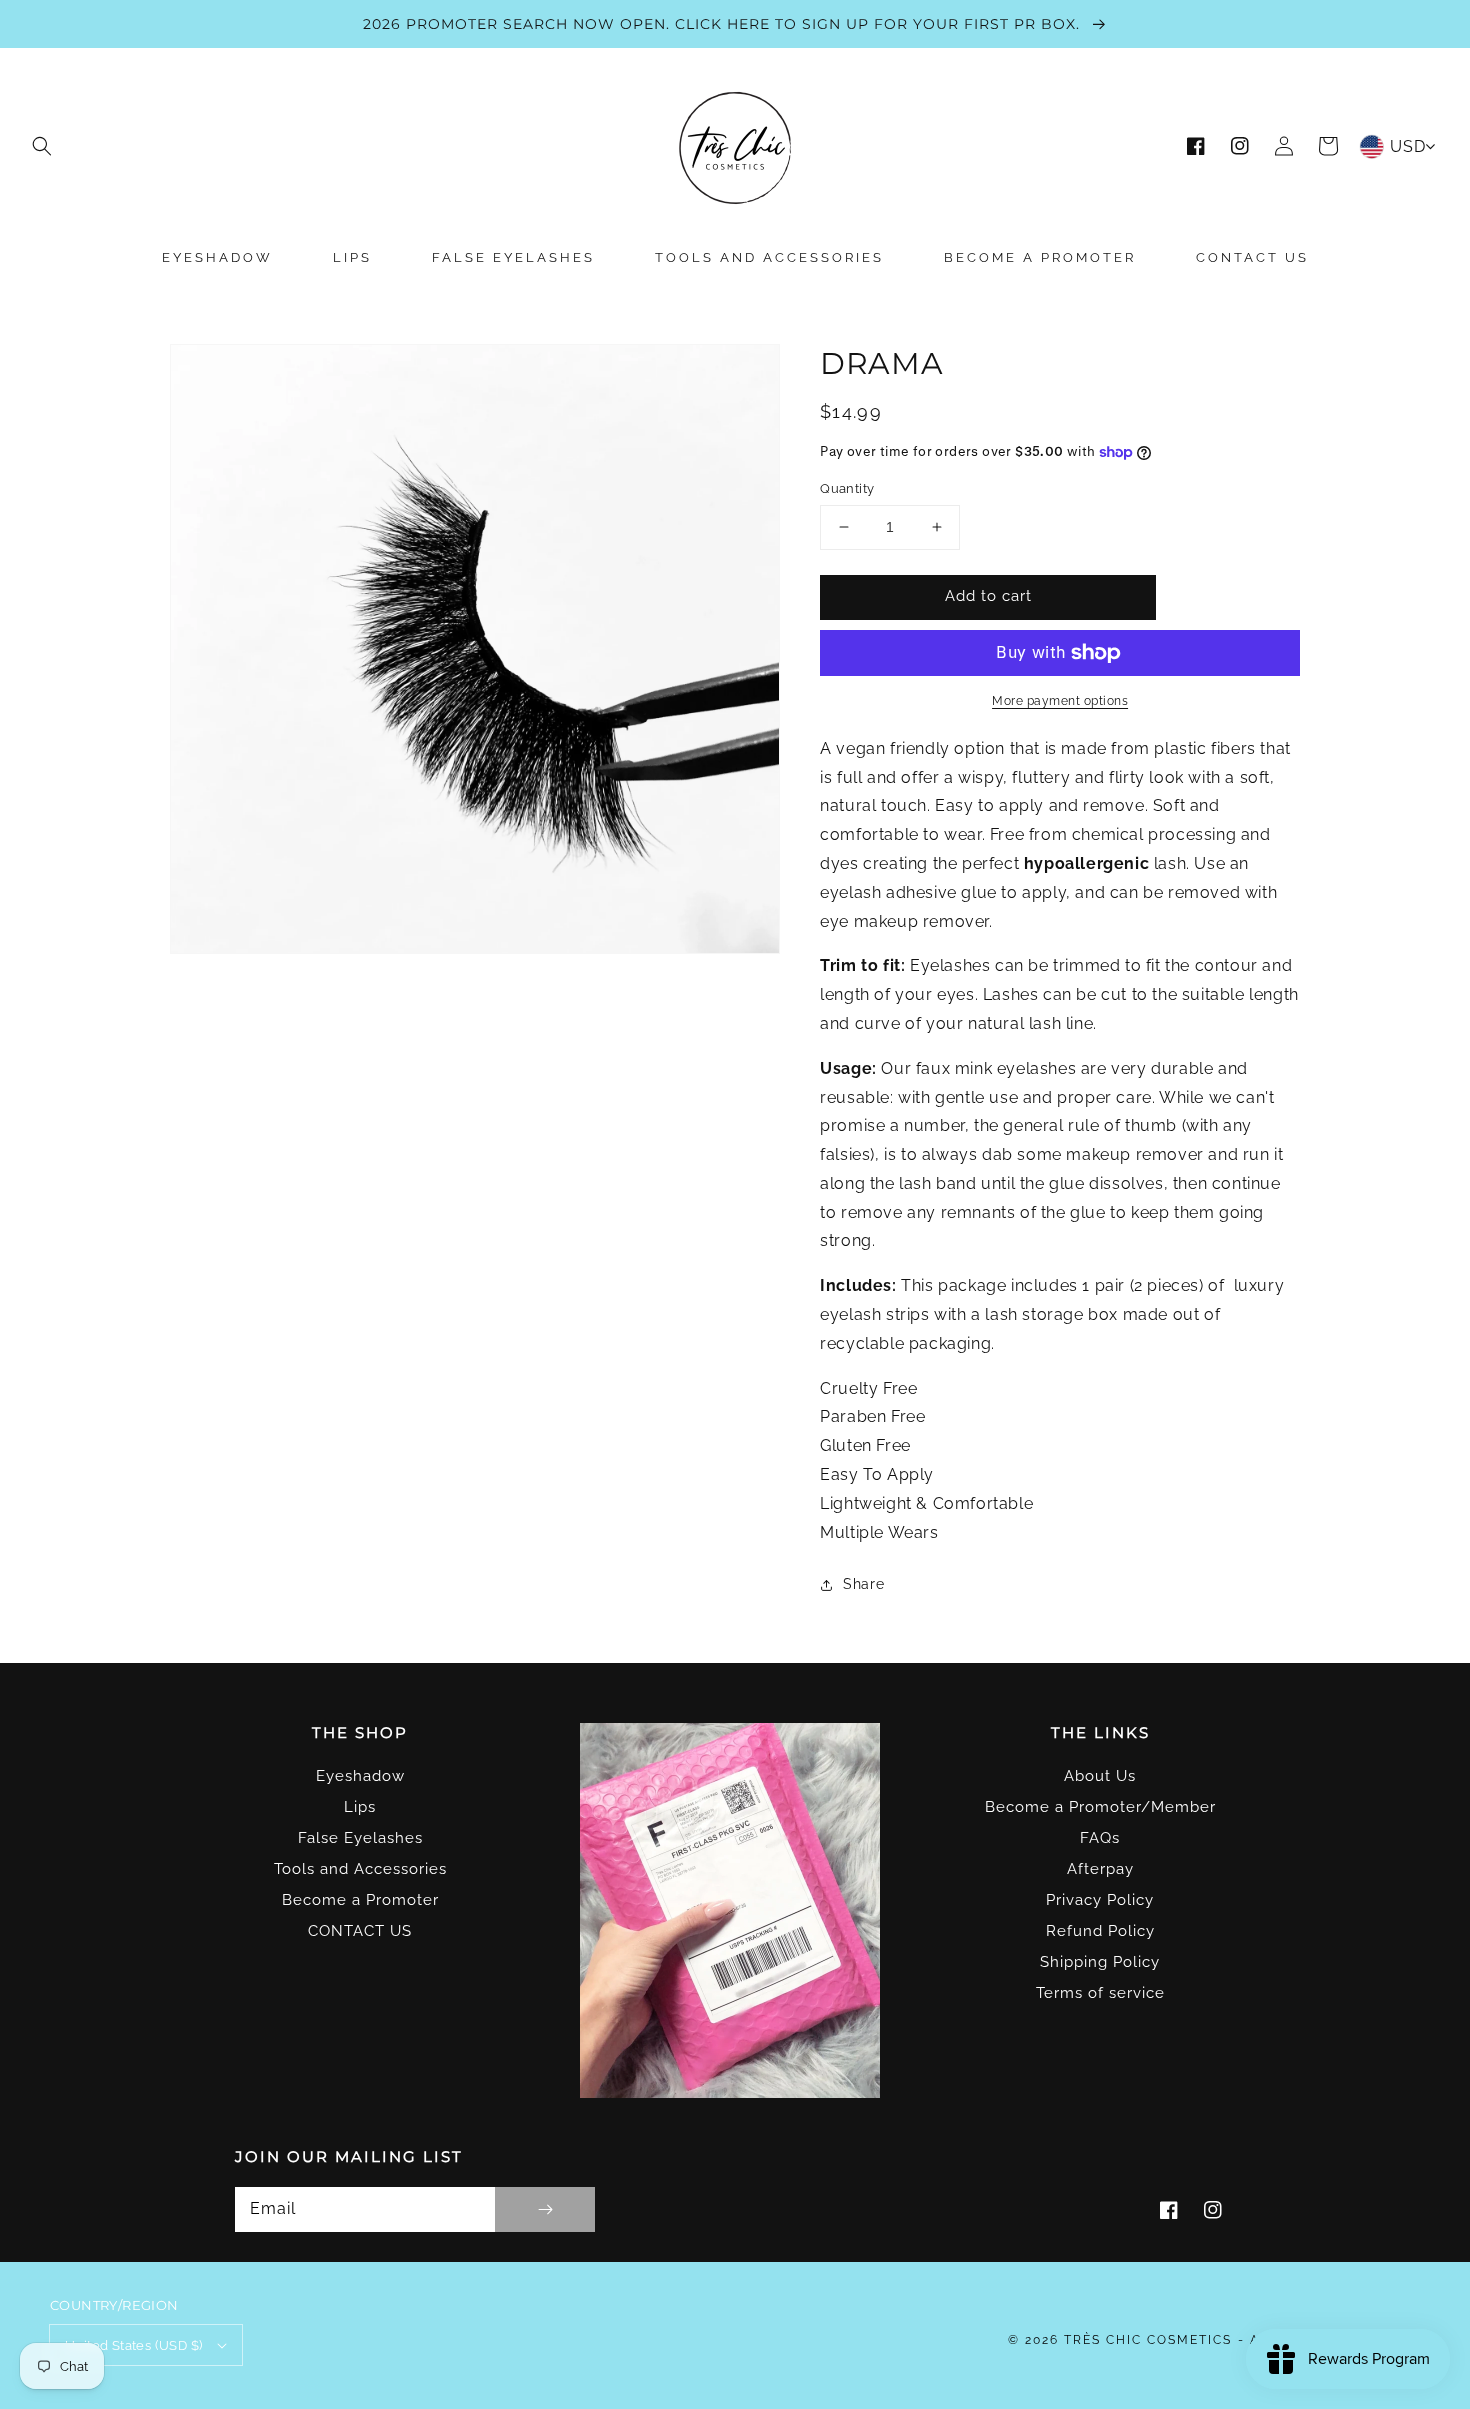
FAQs (1100, 1838)
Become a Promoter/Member (1100, 1807)
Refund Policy (1100, 1931)
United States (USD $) (133, 2345)
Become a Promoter (360, 1900)
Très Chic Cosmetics (1148, 2340)
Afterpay (1100, 1869)
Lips (360, 1807)
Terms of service (1100, 1993)
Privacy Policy (1100, 1900)
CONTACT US (360, 1931)
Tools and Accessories (360, 1869)
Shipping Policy (1100, 1962)
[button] (42, 146)
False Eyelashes (360, 1838)
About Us (1100, 1776)
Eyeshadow (360, 1776)
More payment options (1060, 701)
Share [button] (863, 1584)
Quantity (847, 488)
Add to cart (988, 596)
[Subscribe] (545, 2209)
